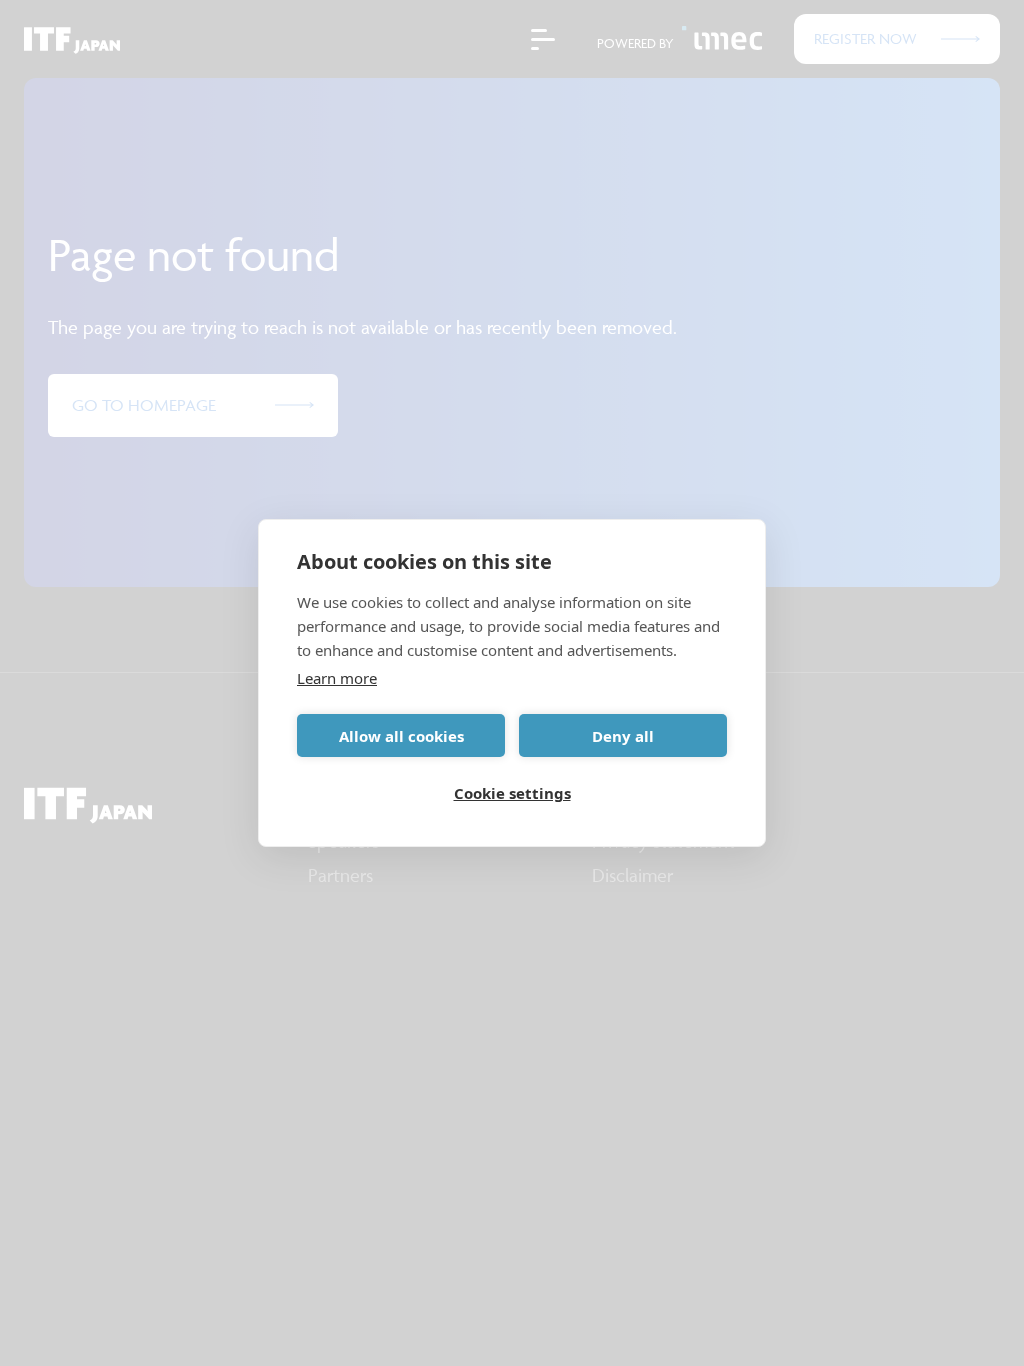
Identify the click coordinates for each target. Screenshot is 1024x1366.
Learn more (337, 678)
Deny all (623, 736)
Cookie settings (512, 793)
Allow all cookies (401, 736)
